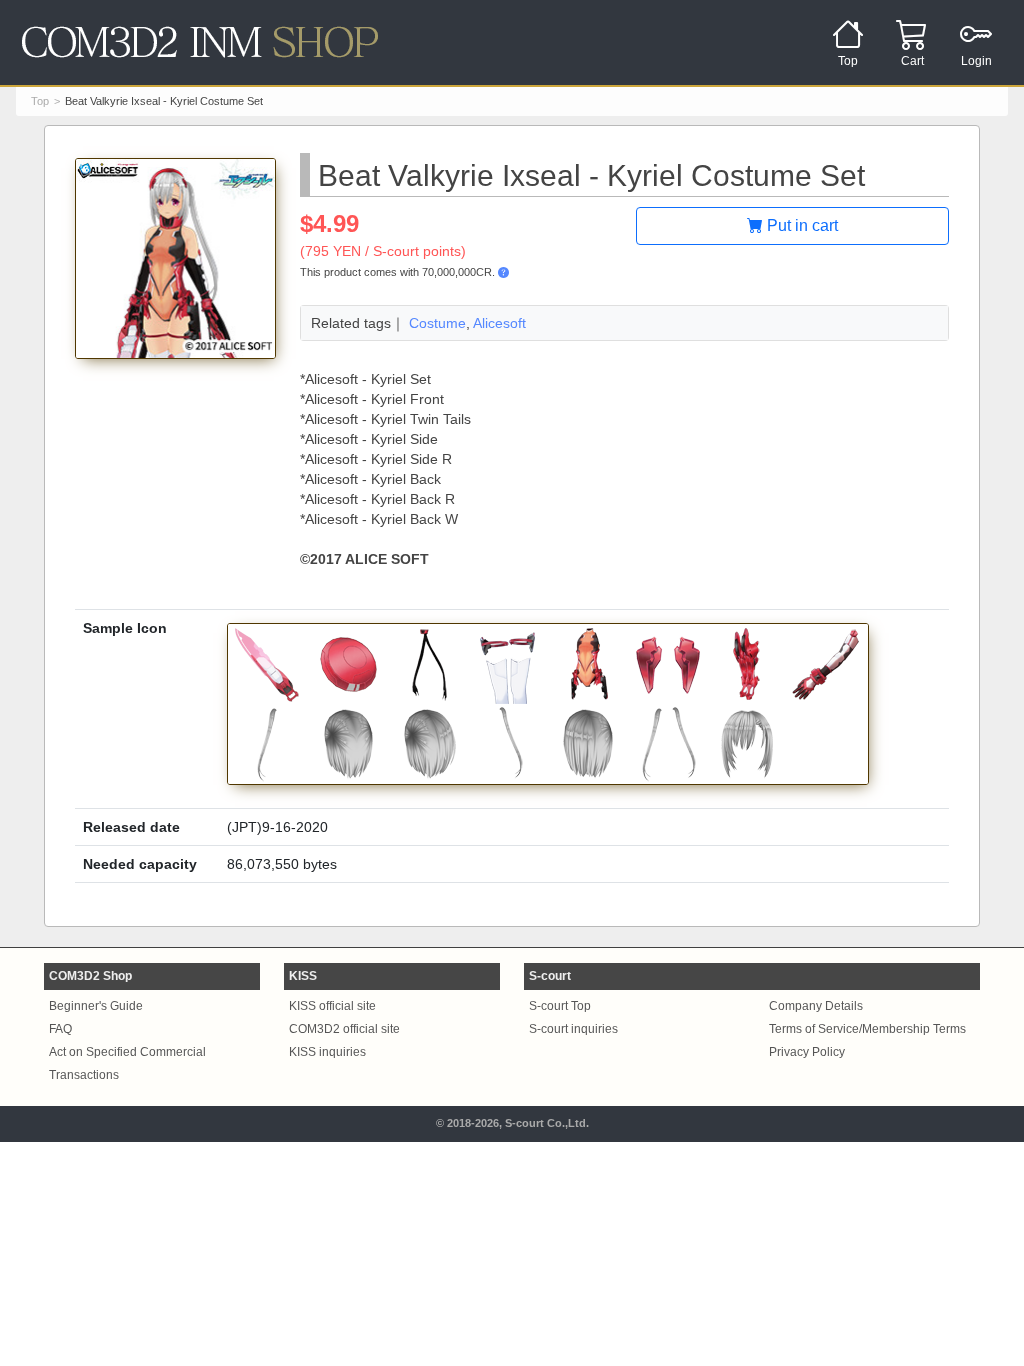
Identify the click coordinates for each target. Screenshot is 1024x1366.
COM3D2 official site (344, 1029)
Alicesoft (499, 323)
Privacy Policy (807, 1052)
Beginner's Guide (96, 1006)
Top (40, 101)
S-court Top (560, 1006)
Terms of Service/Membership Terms (867, 1029)
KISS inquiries (327, 1052)
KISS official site (332, 1006)
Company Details (816, 1006)
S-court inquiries (573, 1029)
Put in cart (800, 225)
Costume (437, 323)
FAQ (60, 1029)
